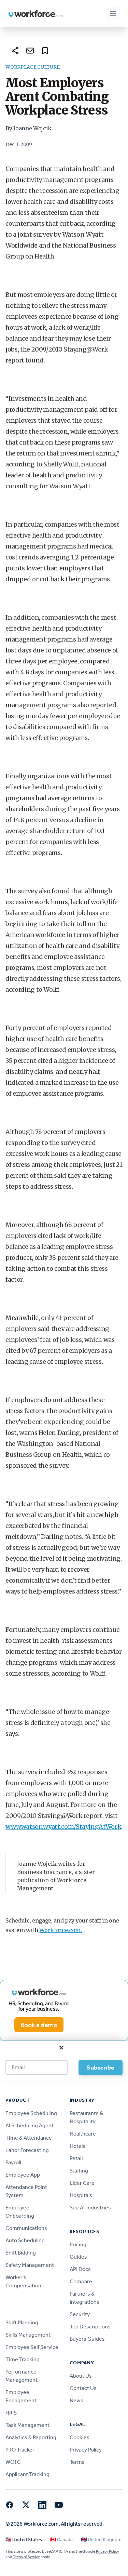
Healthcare (83, 2134)
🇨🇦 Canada (61, 2540)
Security (80, 2314)
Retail (76, 2158)
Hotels (77, 2146)
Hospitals (81, 2195)
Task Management (27, 2425)
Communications (26, 2228)
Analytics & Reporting (31, 2437)
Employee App (23, 2175)
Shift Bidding (21, 2253)
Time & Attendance (29, 2138)
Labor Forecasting (27, 2150)
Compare (81, 2281)
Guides (78, 2257)
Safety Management (30, 2265)
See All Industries (90, 2208)
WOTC (13, 2462)
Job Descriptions (90, 2327)
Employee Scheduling (31, 2113)
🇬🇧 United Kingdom (101, 2540)
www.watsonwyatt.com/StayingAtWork (63, 1827)
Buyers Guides (87, 2339)
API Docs (80, 2269)
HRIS (11, 2413)
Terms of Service (26, 2557)
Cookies (80, 2437)
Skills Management (28, 2335)
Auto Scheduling (25, 2240)
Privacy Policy (86, 2450)
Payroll (13, 2162)
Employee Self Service (32, 2347)
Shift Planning (22, 2322)
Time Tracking (23, 2359)
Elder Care (82, 2183)
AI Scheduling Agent (30, 2125)
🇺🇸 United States (24, 2540)
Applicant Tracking (27, 2474)
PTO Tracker (20, 2450)
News (76, 2400)
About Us (81, 2376)
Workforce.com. (61, 1930)
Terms (77, 2462)
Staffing (79, 2171)
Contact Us (83, 2388)
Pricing (78, 2244)
